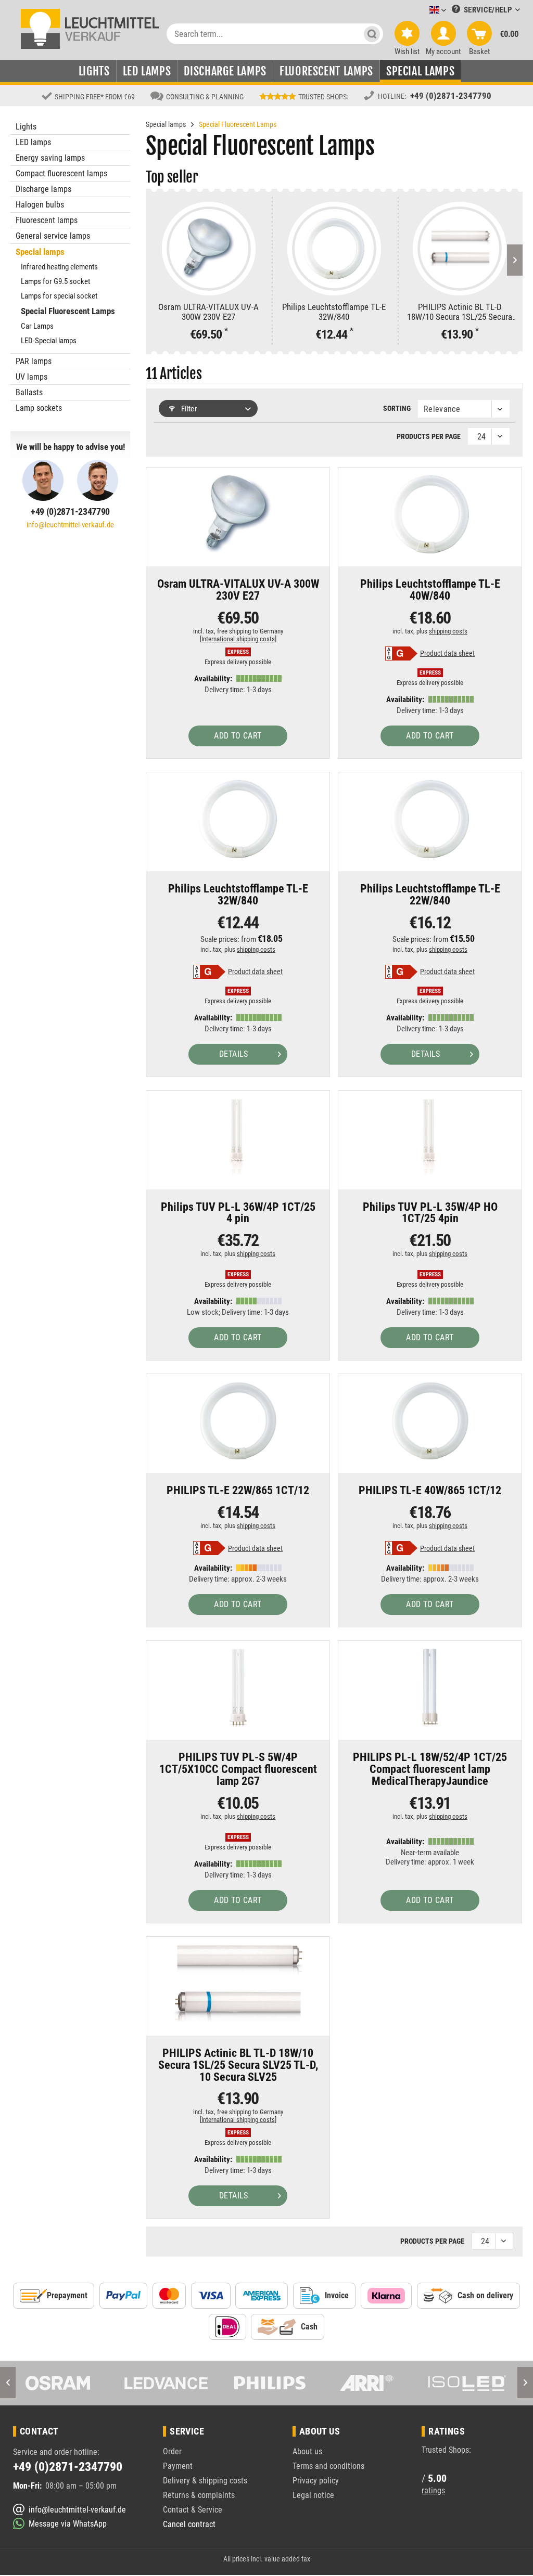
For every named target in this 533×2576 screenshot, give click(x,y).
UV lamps (31, 377)
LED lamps (33, 142)
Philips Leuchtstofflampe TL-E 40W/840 (430, 590)
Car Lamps (37, 326)
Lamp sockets (39, 408)
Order (172, 2451)
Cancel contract (189, 2524)
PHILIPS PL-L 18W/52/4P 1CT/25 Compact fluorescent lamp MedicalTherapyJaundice (430, 1770)
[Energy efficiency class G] (401, 653)
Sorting (397, 408)
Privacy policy (316, 2481)
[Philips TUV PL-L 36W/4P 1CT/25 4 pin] (238, 1137)
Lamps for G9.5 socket (55, 281)
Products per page (429, 436)
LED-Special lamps (49, 341)
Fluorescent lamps (47, 220)
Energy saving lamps (50, 158)
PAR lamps (34, 361)
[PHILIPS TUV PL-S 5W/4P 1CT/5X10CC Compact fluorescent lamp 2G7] (238, 1688)
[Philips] (166, 2383)
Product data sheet (447, 653)
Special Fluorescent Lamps (68, 311)
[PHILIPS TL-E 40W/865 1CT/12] (430, 1421)
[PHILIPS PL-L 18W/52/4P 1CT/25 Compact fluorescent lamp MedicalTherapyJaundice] (430, 1688)
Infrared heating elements (59, 267)
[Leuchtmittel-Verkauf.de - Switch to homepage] (90, 28)
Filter (188, 409)
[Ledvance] (66, 2383)
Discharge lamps (43, 189)
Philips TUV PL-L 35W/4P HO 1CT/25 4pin (430, 1213)
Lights (26, 127)
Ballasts (29, 392)
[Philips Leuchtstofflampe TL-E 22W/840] (430, 819)
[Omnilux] (467, 2383)
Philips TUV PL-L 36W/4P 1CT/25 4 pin (238, 1213)
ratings (433, 2490)
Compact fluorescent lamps (61, 173)
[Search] (372, 34)
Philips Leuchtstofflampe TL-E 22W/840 (430, 895)
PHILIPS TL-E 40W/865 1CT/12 (430, 1491)
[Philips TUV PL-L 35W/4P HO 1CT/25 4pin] (430, 1137)
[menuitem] (422, 11)
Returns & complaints (199, 2495)
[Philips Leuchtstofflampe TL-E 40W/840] (430, 514)
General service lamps (53, 236)
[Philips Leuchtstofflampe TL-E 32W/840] (334, 249)
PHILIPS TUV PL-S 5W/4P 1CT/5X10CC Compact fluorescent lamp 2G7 (238, 1770)
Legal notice (313, 2495)
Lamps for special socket (59, 296)
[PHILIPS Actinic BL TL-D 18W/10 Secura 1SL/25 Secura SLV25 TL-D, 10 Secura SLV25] (460, 249)
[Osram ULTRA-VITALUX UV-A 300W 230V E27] (209, 249)
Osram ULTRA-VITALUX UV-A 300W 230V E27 (208, 312)
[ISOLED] (367, 2383)
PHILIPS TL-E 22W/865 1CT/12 (238, 1491)
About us (307, 2451)
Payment (178, 2466)
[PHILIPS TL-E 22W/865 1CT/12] (238, 1421)
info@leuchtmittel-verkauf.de (70, 525)
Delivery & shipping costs (205, 2481)
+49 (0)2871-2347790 (451, 96)
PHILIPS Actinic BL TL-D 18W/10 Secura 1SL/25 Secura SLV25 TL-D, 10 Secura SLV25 (460, 312)
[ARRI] (266, 2383)
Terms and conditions (328, 2466)
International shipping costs (238, 639)
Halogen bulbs (40, 205)
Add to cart (238, 736)
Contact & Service (193, 2510)
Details (234, 1054)
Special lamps (40, 252)
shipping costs (448, 631)
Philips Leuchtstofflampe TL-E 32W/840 (334, 312)
